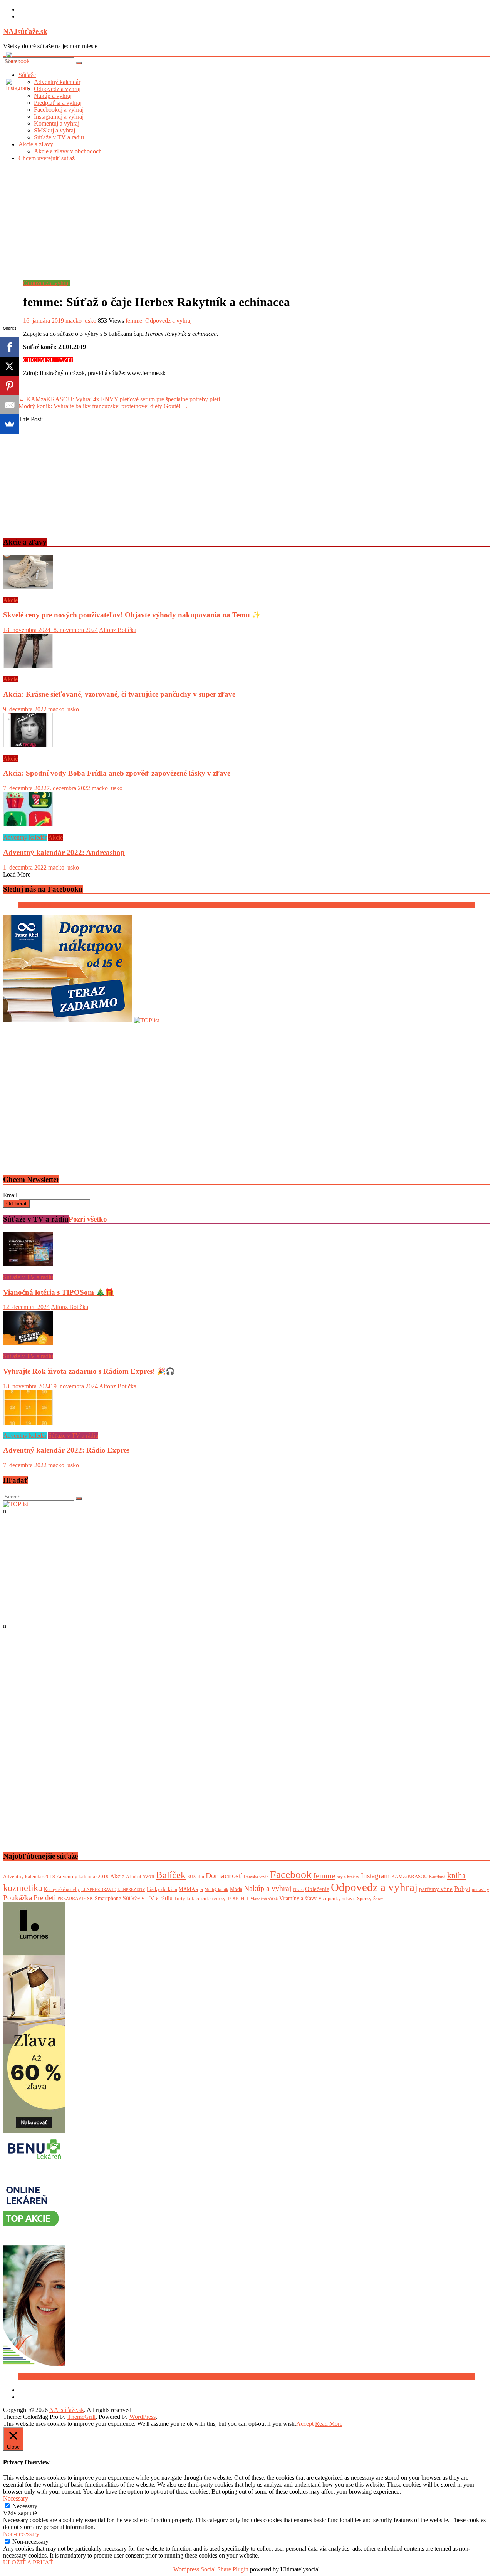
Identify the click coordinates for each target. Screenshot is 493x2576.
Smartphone (108, 1898)
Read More (329, 2424)
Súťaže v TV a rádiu (59, 137)
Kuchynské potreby (62, 1889)
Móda (236, 1889)
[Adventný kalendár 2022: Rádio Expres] (28, 1422)
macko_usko (81, 321)
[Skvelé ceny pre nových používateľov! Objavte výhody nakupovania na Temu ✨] (28, 587)
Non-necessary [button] (21, 2534)
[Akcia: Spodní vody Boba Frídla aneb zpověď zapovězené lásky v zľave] (28, 745)
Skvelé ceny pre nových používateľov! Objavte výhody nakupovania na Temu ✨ (132, 615)
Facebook (291, 1875)
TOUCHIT (238, 1899)
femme (134, 321)
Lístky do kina (162, 1889)
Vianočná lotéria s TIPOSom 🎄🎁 (58, 1292)
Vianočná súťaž (264, 1899)
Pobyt (462, 1889)
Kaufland (437, 1877)
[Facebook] (10, 347)
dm (201, 1876)
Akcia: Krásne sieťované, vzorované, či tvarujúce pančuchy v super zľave (119, 694)
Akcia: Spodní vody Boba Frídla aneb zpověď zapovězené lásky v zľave (117, 773)
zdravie (349, 1899)
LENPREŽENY (131, 1890)
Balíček (171, 1875)
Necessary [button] (16, 2498)
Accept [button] (305, 2424)
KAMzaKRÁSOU (409, 1876)
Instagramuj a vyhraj (59, 116)
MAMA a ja (191, 1889)
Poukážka (18, 1898)
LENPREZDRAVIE (99, 1889)
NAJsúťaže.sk (25, 31)
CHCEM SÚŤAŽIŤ (48, 360)
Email (10, 1195)
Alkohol (133, 1877)
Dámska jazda (256, 1877)
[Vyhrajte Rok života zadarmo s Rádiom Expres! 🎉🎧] (28, 1343)
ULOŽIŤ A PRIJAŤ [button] (28, 2562)
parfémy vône (436, 1889)
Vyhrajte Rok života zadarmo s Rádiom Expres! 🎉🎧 (89, 1371)
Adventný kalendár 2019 (83, 1876)
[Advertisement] (246, 222)
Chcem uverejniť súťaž (47, 158)
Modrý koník (216, 1889)
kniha (456, 1875)
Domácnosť (224, 1875)
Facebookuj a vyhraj (59, 110)
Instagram (375, 1876)
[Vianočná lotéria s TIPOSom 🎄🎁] (28, 1264)
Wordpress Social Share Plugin (212, 2569)
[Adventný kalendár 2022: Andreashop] (28, 824)
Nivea (298, 1890)
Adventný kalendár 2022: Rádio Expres (66, 1450)
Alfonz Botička (118, 630)
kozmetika (23, 1888)
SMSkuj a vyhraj (54, 130)
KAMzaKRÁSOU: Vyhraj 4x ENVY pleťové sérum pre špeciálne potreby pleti (119, 399)
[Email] (10, 405)
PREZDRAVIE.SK (75, 1899)
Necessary (25, 2506)
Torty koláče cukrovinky (200, 1898)
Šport (378, 1899)
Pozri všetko (88, 1219)
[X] (10, 366)
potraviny (480, 1889)
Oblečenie (317, 1889)
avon (148, 1876)
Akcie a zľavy (36, 144)
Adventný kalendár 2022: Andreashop (64, 852)
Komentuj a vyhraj (57, 123)
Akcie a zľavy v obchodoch (68, 151)
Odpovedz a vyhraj (46, 283)
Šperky (364, 1898)
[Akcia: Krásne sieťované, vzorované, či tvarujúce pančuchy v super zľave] (28, 666)
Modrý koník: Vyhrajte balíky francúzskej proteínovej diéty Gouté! (103, 406)
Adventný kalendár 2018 (29, 1876)
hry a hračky (348, 1877)
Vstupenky (330, 1898)
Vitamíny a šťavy (298, 1898)
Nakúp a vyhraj (268, 1888)
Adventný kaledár (25, 837)
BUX (192, 1877)
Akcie (10, 600)
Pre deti (45, 1898)
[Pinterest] (10, 385)
